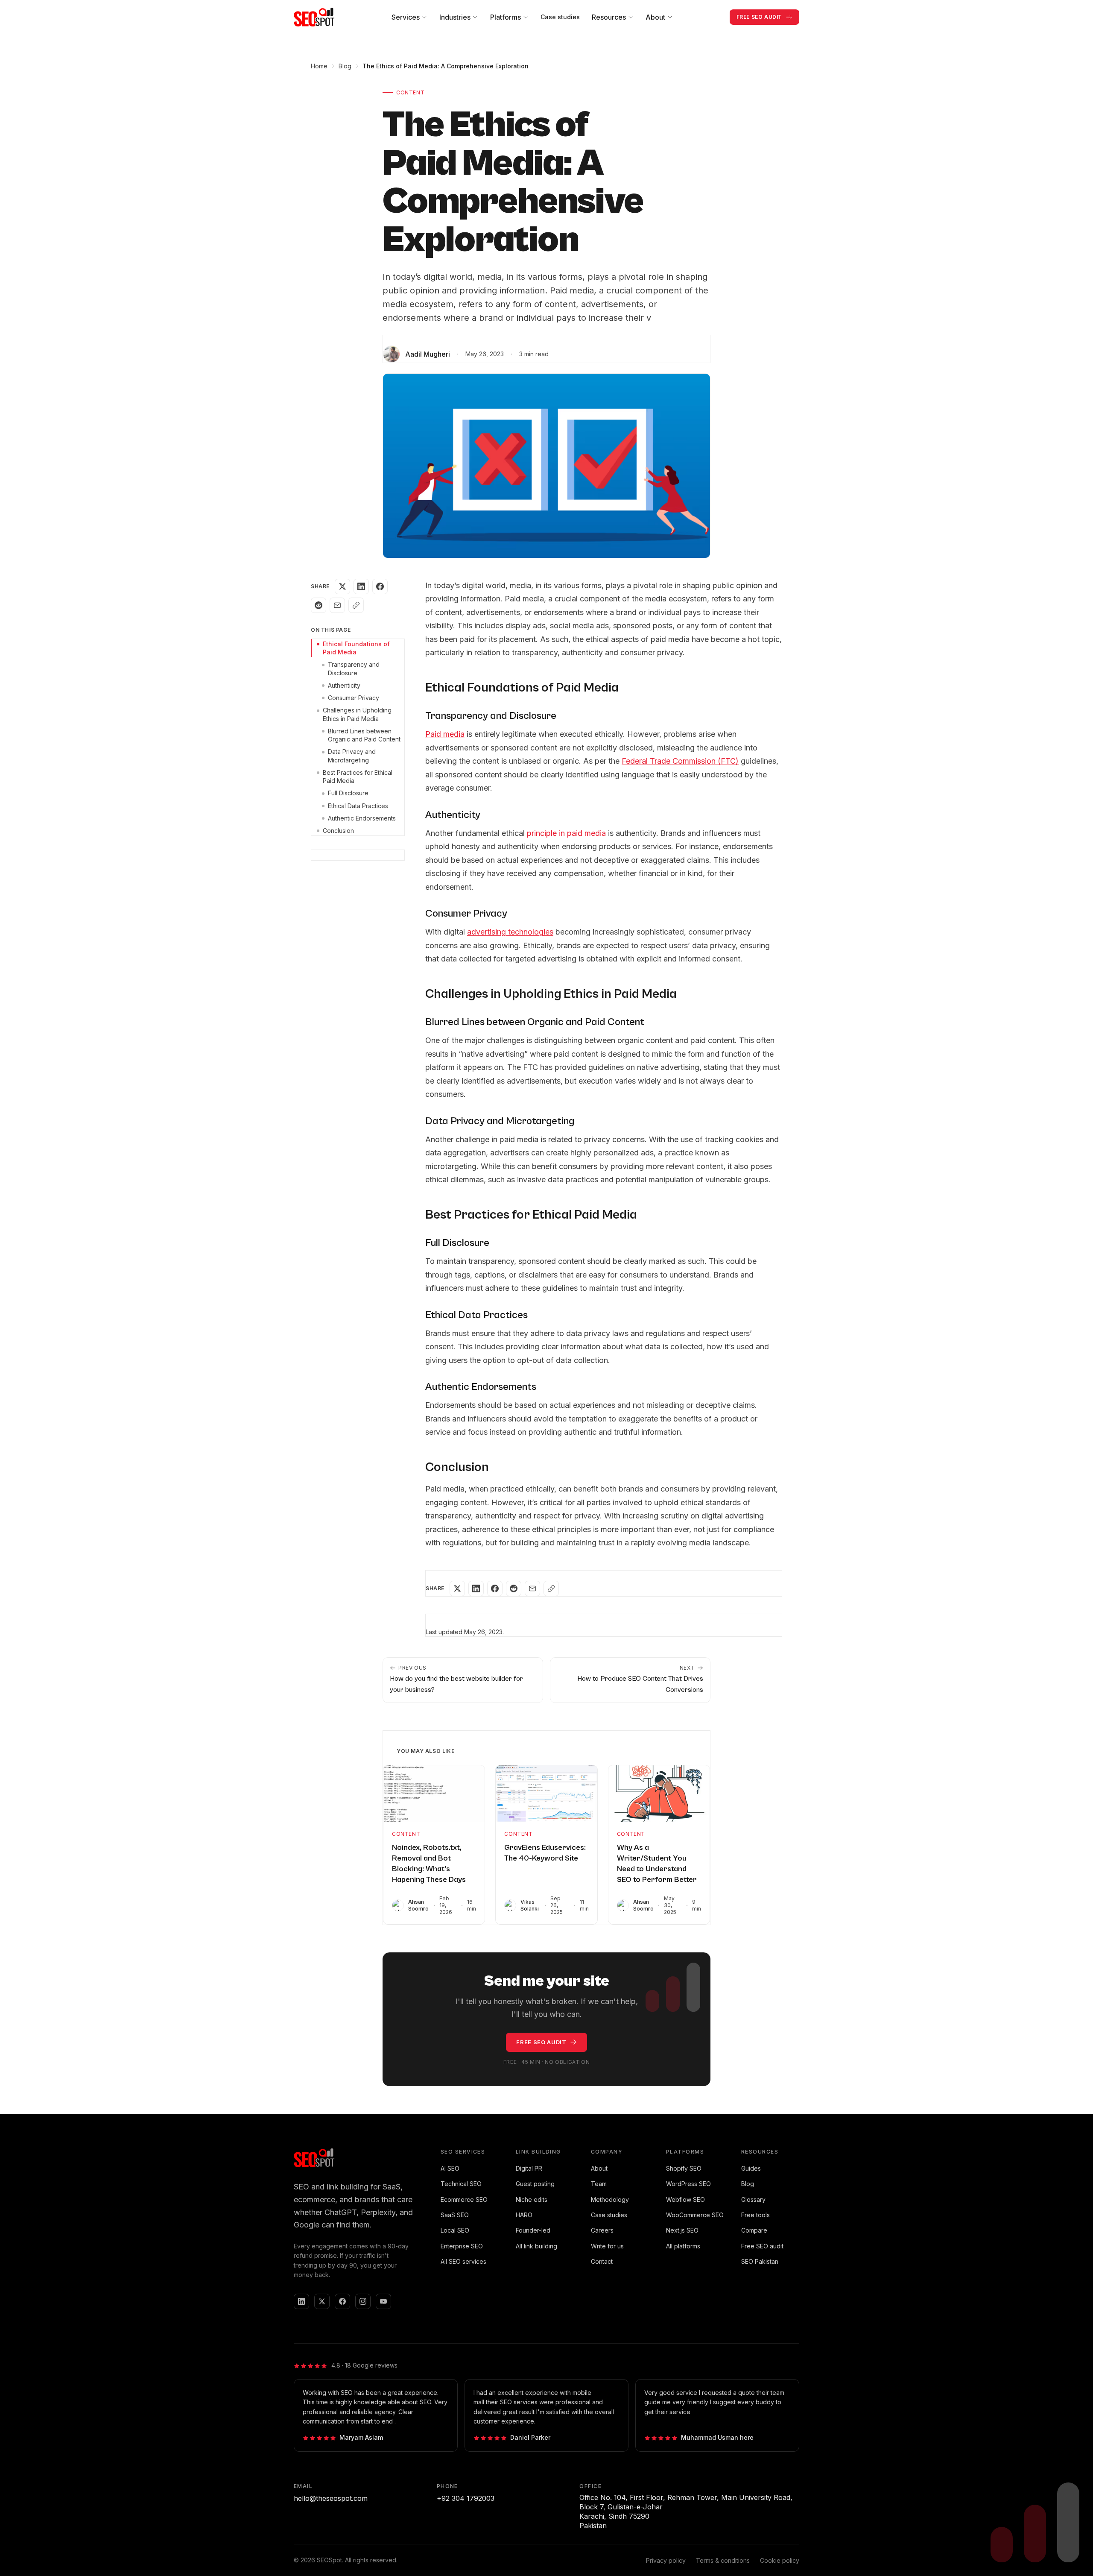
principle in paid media (566, 833)
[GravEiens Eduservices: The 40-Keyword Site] (546, 1794)
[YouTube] (383, 2301)
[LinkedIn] (301, 2301)
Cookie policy (780, 2560)
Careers (602, 2230)
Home (319, 66)
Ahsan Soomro (418, 1905)
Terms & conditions (723, 2560)
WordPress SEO (688, 2184)
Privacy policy (666, 2560)
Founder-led (533, 2230)
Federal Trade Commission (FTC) (680, 761)
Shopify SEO (684, 2168)
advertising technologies (510, 932)
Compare (754, 2230)
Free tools (755, 2215)
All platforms (683, 2246)
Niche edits (532, 2199)
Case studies (560, 17)
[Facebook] (342, 2301)
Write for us (607, 2246)
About (599, 2168)
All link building (536, 2246)
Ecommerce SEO (464, 2199)
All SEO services (463, 2261)
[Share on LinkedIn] (361, 586)
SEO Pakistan (760, 2261)
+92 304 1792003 (466, 2498)
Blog (345, 66)
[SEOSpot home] (314, 17)
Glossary (753, 2199)
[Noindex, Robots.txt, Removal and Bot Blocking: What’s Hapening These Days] (434, 1794)
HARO (524, 2215)
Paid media (445, 734)
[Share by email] (337, 605)
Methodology (610, 2199)
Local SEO (455, 2230)
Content (410, 92)
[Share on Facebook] (380, 586)
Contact (602, 2261)
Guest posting (535, 2184)
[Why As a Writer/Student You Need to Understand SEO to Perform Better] (659, 1794)
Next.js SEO (682, 2230)
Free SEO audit (762, 2246)
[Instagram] (363, 2301)
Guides (751, 2168)
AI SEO (450, 2168)
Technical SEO (461, 2184)
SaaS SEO (455, 2215)
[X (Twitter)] (322, 2301)
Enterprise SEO (462, 2246)
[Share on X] (342, 586)
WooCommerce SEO (695, 2215)
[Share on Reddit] (319, 605)
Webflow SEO (685, 2199)
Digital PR (529, 2168)
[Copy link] (356, 605)
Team (599, 2184)
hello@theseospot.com (331, 2498)
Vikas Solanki (530, 1905)
